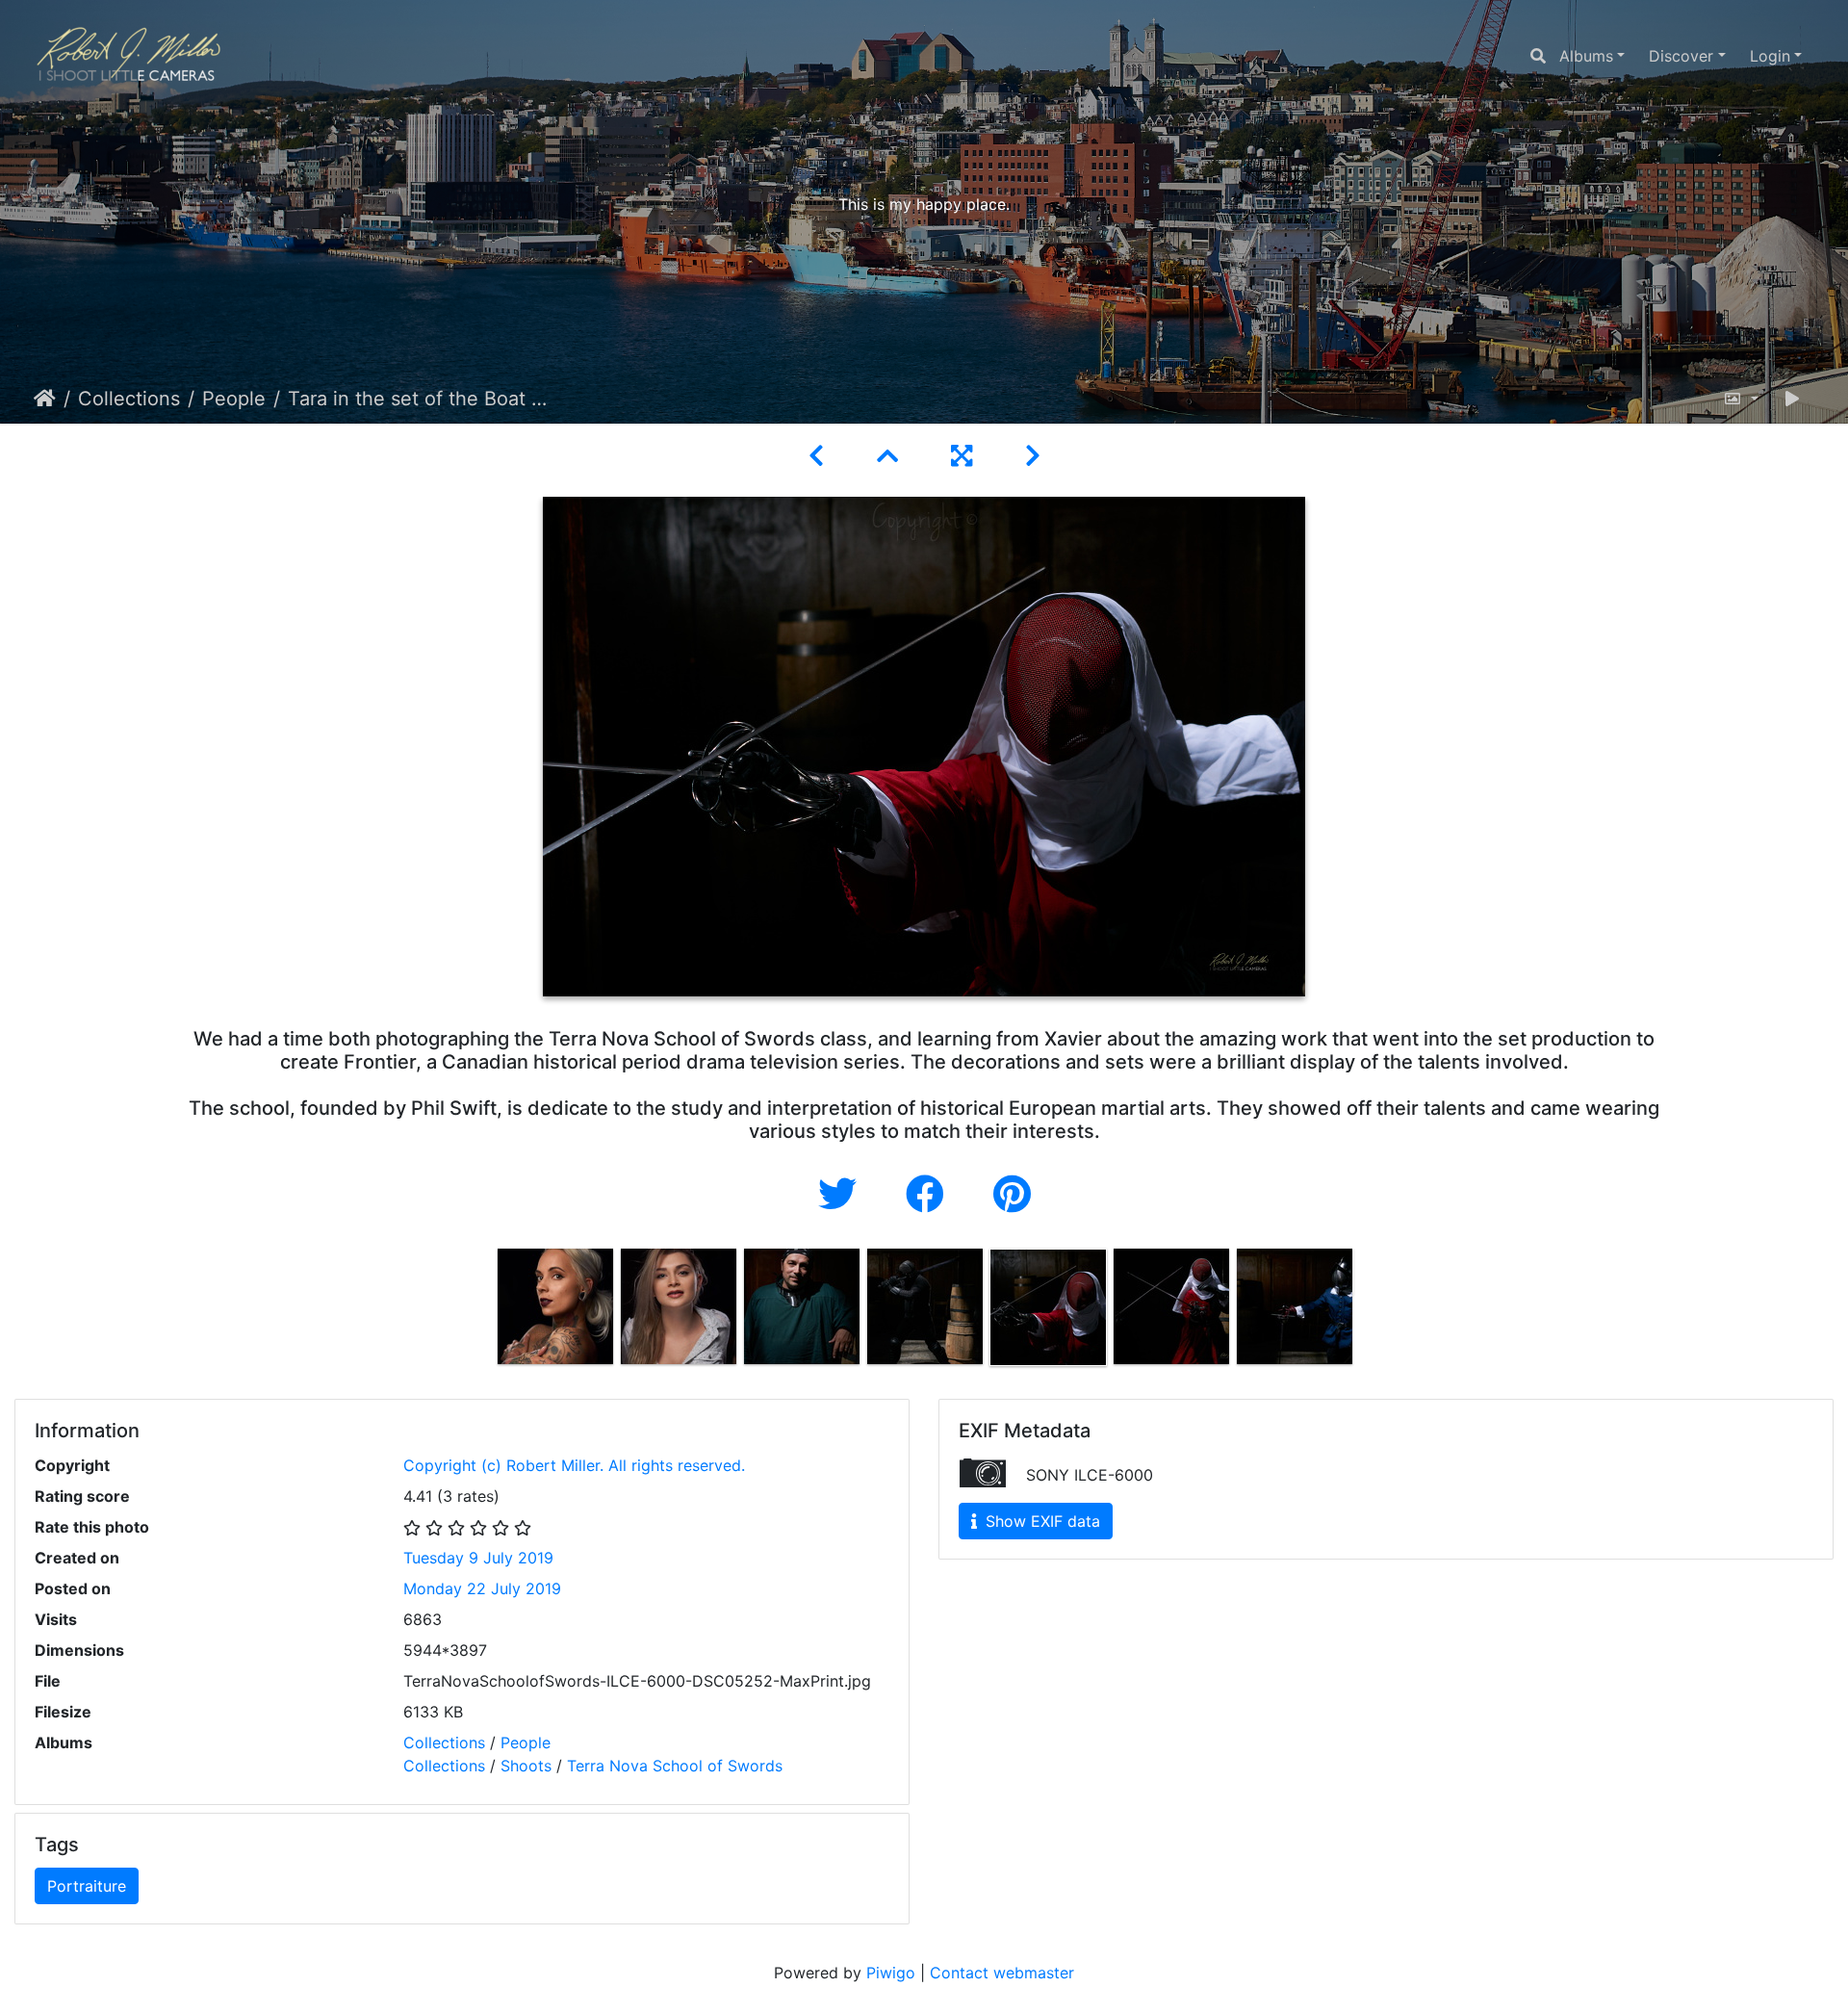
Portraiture (87, 1886)
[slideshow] (1792, 399)
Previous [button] (479, 1311)
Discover (1681, 56)
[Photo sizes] (1741, 399)
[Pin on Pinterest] (1012, 1194)
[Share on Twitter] (843, 1194)
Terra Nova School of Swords (675, 1766)
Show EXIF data (1040, 1521)
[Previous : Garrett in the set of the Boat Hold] (820, 456)
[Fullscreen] (965, 456)
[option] (555, 1306)
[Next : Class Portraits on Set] (1033, 456)
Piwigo (891, 1973)
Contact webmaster (1002, 1973)
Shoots (526, 1766)
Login (1770, 56)
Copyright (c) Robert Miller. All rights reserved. (574, 1465)
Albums (1586, 56)
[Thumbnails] (891, 456)
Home (45, 399)
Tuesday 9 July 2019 (478, 1558)
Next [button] (1370, 1311)
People (234, 399)
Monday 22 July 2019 (482, 1588)
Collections (129, 399)
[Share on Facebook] (930, 1194)
